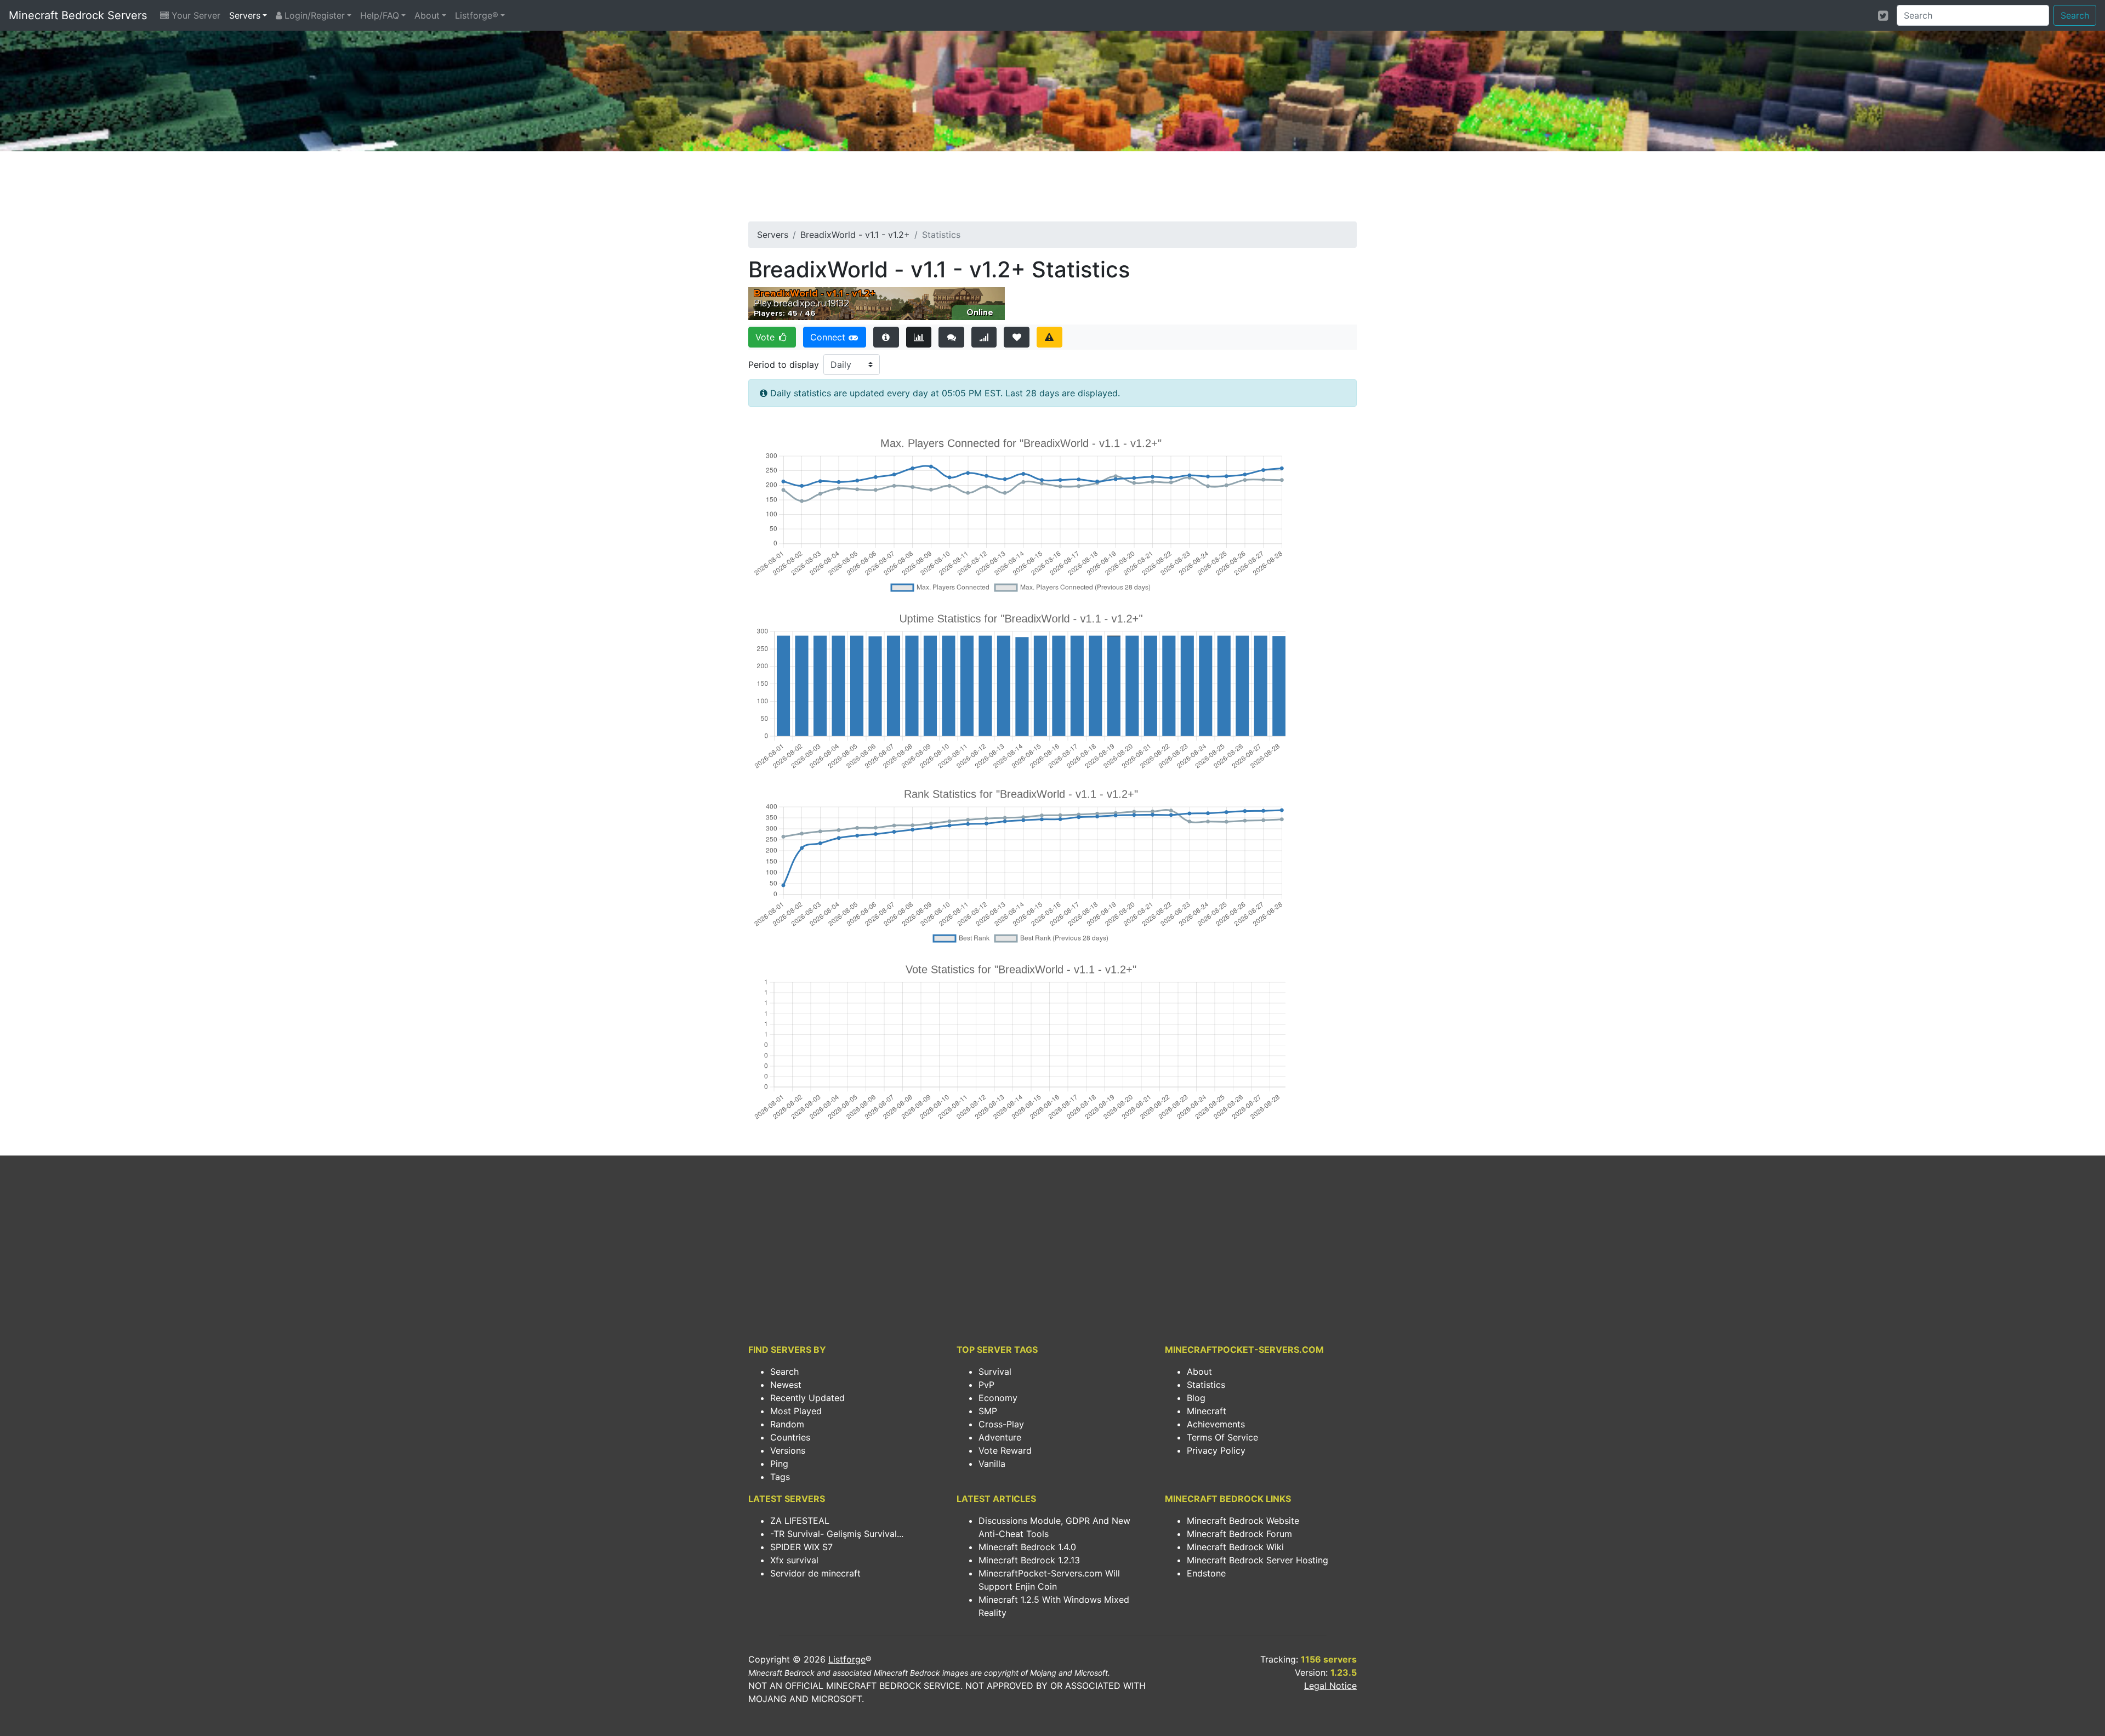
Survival (995, 1371)
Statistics (1206, 1385)
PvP (986, 1385)
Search (2075, 15)
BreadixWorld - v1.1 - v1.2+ (855, 235)
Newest (786, 1385)
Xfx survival (794, 1560)
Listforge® (477, 15)
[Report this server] (1049, 337)
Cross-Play (1001, 1424)
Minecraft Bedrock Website (1243, 1521)
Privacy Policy (1216, 1450)
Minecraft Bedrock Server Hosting (1258, 1560)
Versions (788, 1450)
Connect (829, 337)
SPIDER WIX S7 (801, 1547)
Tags (780, 1477)
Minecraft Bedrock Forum (1239, 1534)
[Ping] (984, 337)
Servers (245, 15)
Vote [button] (766, 337)
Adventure (1000, 1437)
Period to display (784, 365)
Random (787, 1424)
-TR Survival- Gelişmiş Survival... (837, 1534)
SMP (988, 1411)
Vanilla (992, 1464)
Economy (998, 1398)
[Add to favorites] (1017, 337)
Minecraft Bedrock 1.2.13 (1029, 1560)
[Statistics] (919, 337)
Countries (790, 1437)
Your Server (195, 15)
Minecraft (1207, 1411)
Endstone (1206, 1573)
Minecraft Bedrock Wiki (1235, 1547)
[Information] (886, 337)
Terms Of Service (1222, 1437)
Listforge (847, 1659)
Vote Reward (1005, 1450)
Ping (779, 1464)
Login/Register (313, 15)
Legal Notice (1330, 1686)
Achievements (1216, 1424)
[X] (1883, 15)
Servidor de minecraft (815, 1573)
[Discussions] (951, 337)
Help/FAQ (380, 15)
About (427, 15)
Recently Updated (807, 1398)
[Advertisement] (1052, 190)
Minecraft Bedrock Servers (78, 15)
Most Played (796, 1411)
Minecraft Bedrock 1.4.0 (1027, 1547)
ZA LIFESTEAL (800, 1521)
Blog (1196, 1398)
